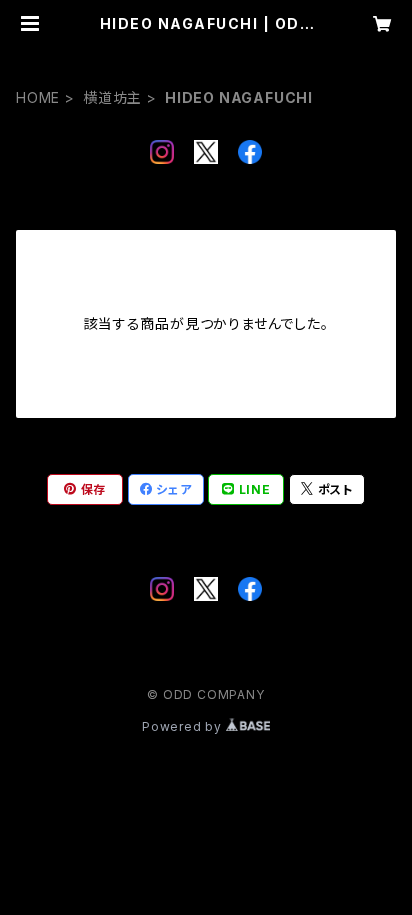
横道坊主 (112, 97)
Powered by (184, 726)
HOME (38, 97)
